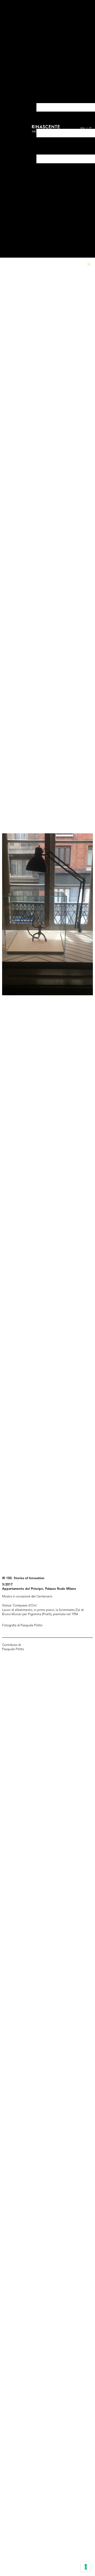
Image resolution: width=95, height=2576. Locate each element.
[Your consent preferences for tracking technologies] (86, 2567)
